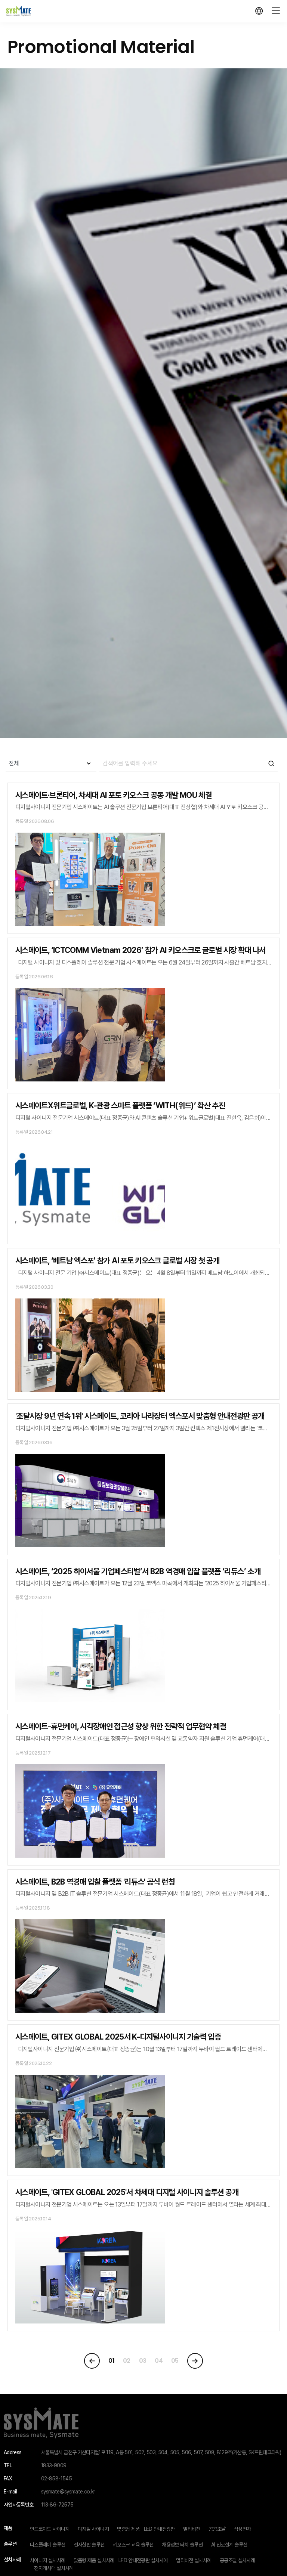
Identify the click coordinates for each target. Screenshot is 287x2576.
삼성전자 (242, 2529)
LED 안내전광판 (159, 2529)
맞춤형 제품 (128, 2529)
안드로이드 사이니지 (50, 2529)
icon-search (271, 764)
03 (143, 2361)
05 (175, 2361)
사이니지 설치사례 (47, 2560)
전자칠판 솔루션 (89, 2545)
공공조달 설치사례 (237, 2560)
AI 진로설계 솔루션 (229, 2545)
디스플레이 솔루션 (47, 2545)
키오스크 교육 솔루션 (133, 2545)
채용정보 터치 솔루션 (182, 2545)
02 (127, 2361)
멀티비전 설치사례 (194, 2560)
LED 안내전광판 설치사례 (143, 2560)
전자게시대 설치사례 (54, 2568)
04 (159, 2361)
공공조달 (217, 2529)
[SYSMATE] (18, 11)
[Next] (195, 2361)
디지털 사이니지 (93, 2529)
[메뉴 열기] (276, 11)
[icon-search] (189, 764)
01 (111, 2361)
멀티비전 (192, 2529)
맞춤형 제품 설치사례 (94, 2560)
